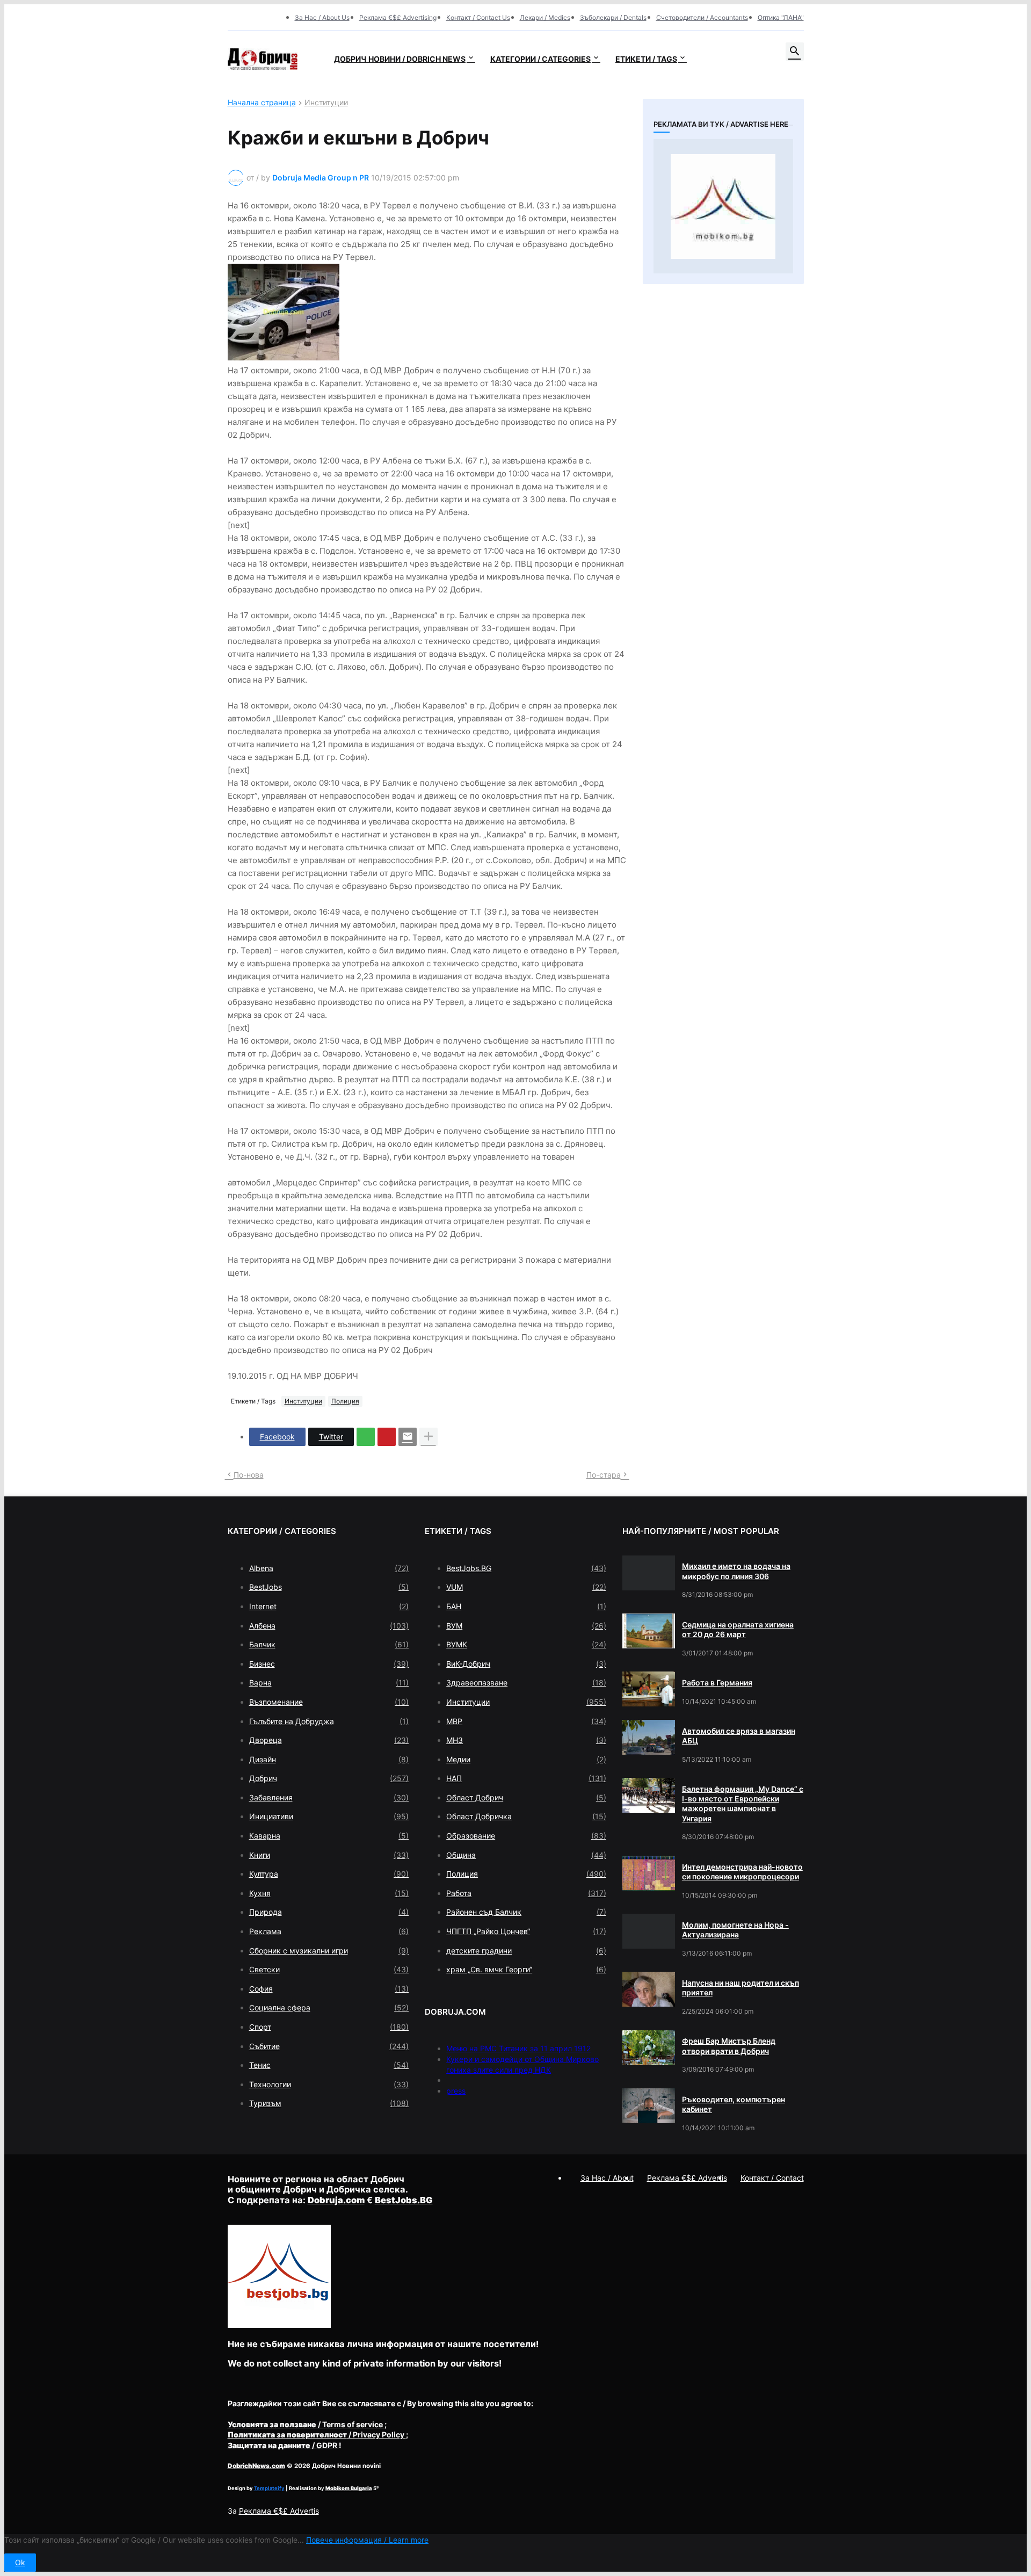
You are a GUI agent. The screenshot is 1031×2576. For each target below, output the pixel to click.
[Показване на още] (429, 1437)
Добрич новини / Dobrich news (400, 59)
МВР (526, 1721)
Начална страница (262, 103)
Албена (329, 1626)
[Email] (408, 1437)
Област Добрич (526, 1797)
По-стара (604, 1475)
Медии (526, 1759)
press (456, 2091)
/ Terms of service (306, 2424)
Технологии (329, 2084)
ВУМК (526, 1644)
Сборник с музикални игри (329, 1951)
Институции (326, 103)
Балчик (329, 1644)
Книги (329, 1855)
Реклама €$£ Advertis (279, 2511)
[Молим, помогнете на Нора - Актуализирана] (649, 1931)
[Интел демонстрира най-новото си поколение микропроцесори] (649, 1873)
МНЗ (526, 1740)
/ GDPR (283, 2445)
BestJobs (329, 1587)
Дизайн (329, 1759)
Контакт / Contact (772, 2178)
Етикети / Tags (646, 59)
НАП (526, 1778)
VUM (526, 1587)
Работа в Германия (717, 1683)
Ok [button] (20, 2562)
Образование (526, 1836)
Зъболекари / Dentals (613, 17)
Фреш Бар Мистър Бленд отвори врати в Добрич (729, 2046)
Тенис (329, 2065)
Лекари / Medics (545, 17)
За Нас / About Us (322, 17)
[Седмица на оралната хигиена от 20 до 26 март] (649, 1631)
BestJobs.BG (526, 1568)
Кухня (329, 1893)
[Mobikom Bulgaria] (723, 206)
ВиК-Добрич (526, 1664)
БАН (526, 1606)
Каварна (329, 1836)
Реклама (329, 1931)
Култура (329, 1874)
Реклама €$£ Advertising (398, 17)
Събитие (329, 2046)
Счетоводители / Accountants (702, 17)
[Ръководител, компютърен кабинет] (649, 2106)
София (329, 1989)
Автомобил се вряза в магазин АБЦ (739, 1736)
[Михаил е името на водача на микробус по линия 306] (649, 1573)
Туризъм (329, 2103)
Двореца (329, 1740)
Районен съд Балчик (526, 1912)
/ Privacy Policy (317, 2434)
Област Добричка (526, 1816)
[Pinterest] (387, 1437)
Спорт (329, 2027)
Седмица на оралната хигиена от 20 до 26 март (738, 1629)
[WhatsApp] (366, 1437)
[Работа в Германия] (649, 1689)
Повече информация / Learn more (367, 2540)
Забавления (329, 1797)
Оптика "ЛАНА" (781, 17)
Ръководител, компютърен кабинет (734, 2104)
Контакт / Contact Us (478, 17)
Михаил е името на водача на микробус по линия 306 (736, 1571)
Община (526, 1855)
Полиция (345, 1401)
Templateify (269, 2488)
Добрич (329, 1778)
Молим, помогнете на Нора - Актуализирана (735, 1930)
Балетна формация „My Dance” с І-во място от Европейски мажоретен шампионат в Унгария (743, 1804)
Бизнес (329, 1664)
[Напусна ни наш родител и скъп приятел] (649, 1989)
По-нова (249, 1475)
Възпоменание (329, 1702)
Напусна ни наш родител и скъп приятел (740, 1988)
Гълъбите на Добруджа (329, 1721)
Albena (329, 1568)
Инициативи (329, 1816)
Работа (526, 1893)
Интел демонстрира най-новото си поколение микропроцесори (742, 1872)
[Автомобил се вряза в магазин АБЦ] (649, 1737)
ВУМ (526, 1626)
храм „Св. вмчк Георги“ (526, 1969)
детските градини (526, 1951)
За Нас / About (607, 2178)
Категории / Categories (540, 59)
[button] (795, 52)
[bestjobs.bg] (279, 2325)
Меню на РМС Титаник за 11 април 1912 (518, 2048)
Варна (329, 1683)
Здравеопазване (526, 1683)
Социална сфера (329, 2007)
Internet (329, 1606)
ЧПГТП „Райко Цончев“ (526, 1931)
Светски (329, 1969)
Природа (329, 1912)
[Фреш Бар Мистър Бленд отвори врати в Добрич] (649, 2048)
